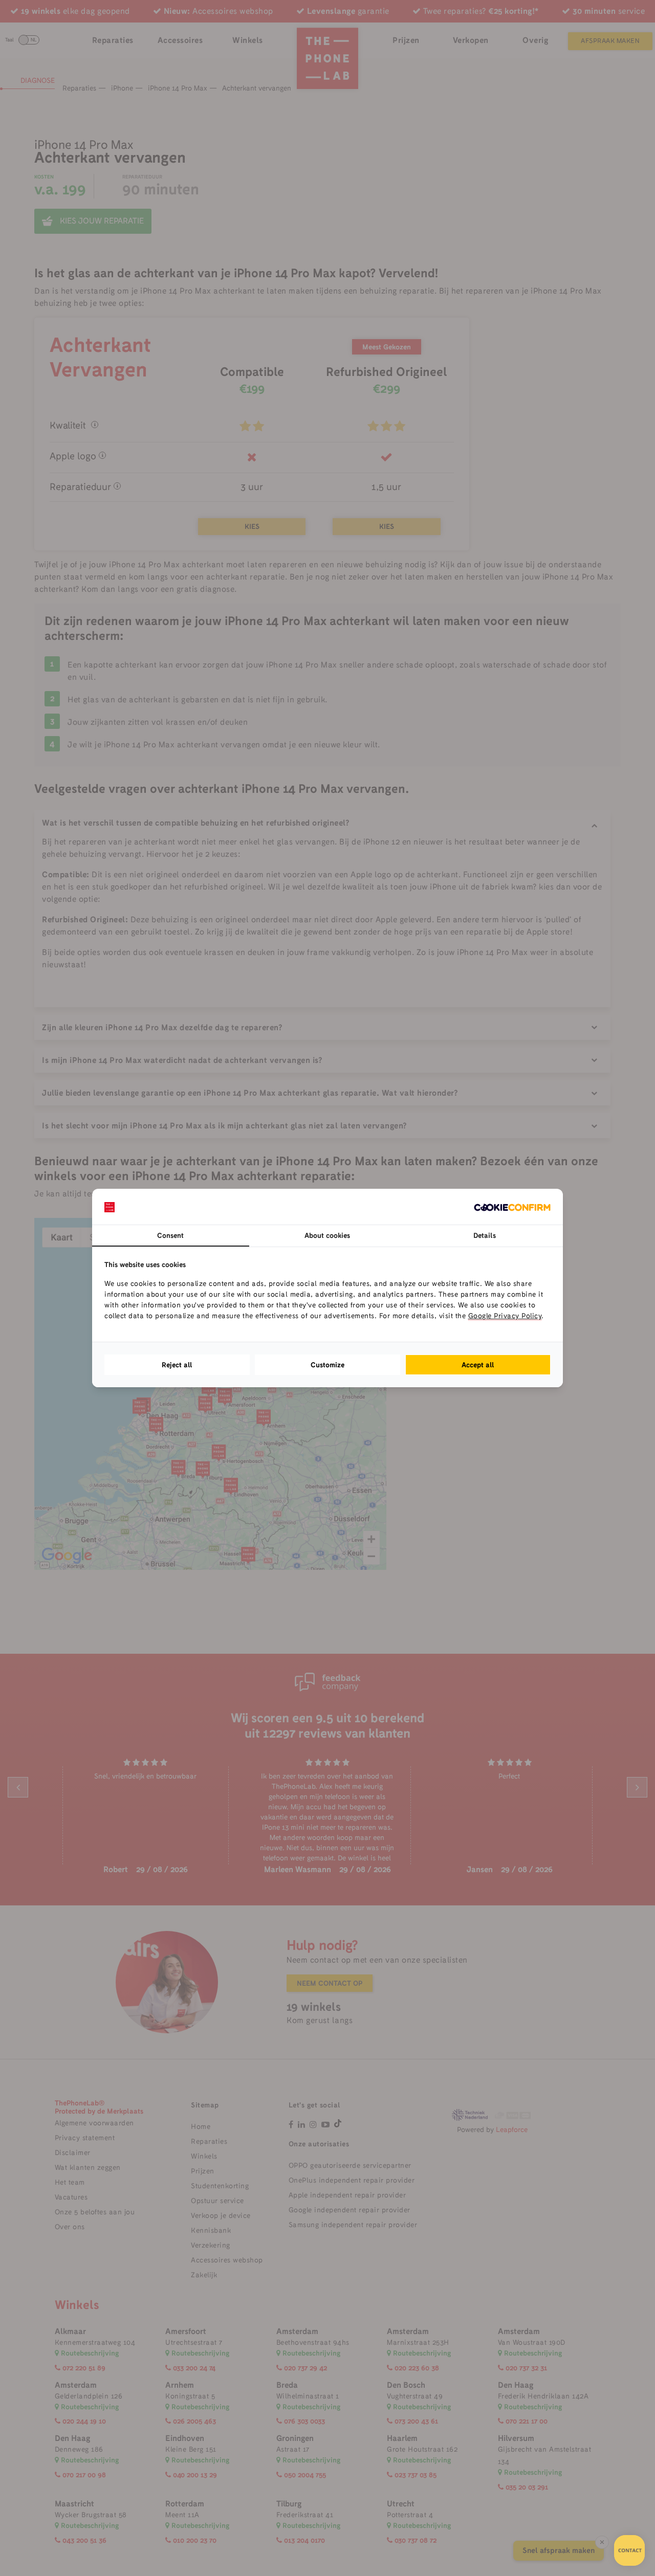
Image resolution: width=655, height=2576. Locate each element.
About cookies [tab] (327, 1235)
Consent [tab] (170, 1235)
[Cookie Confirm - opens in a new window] (512, 1207)
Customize (327, 1365)
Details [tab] (485, 1235)
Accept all (478, 1365)
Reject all (177, 1365)
